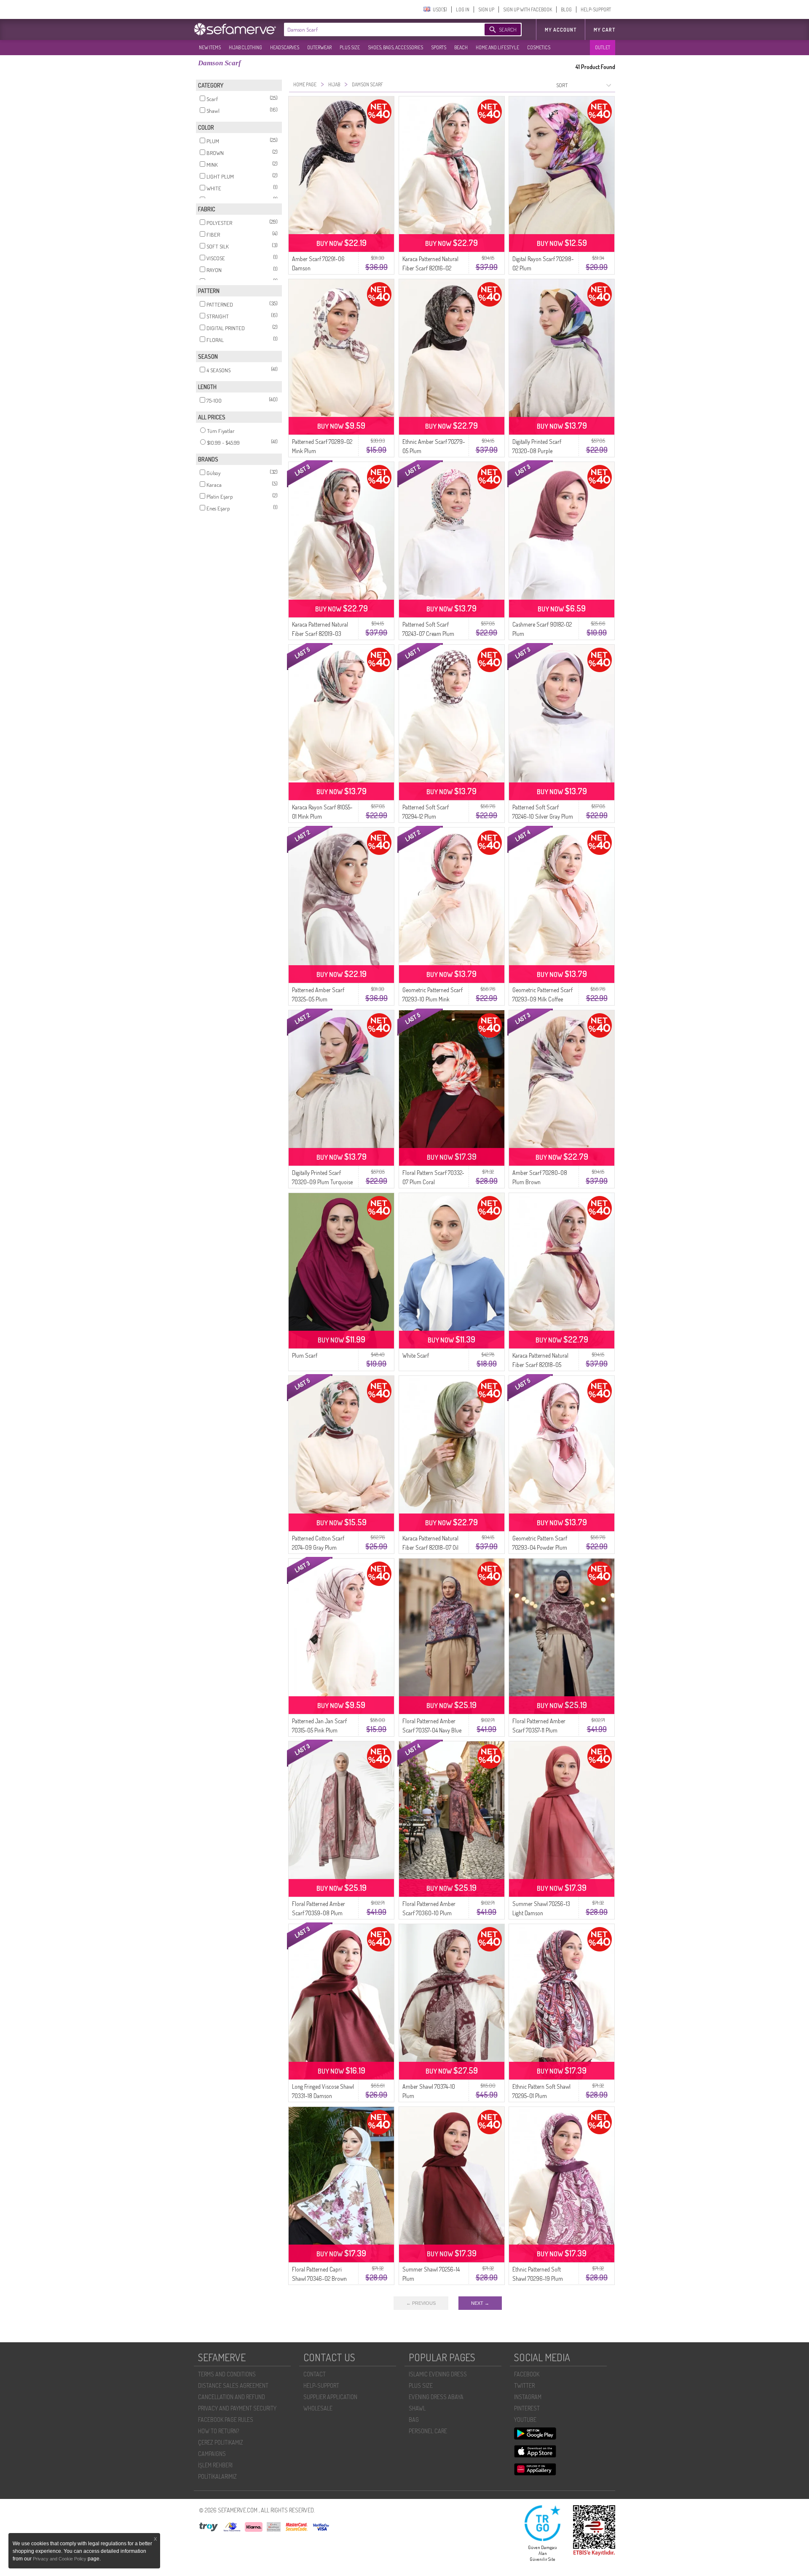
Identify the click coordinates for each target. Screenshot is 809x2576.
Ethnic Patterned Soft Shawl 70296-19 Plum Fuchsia (538, 2278)
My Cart (604, 30)
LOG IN (463, 9)
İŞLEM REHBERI (215, 2465)
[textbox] (376, 29)
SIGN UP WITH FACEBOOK (528, 9)
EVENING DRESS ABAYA (436, 2397)
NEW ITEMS (210, 47)
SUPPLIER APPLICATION (330, 2397)
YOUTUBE (525, 2420)
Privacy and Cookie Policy (60, 2559)
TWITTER (524, 2385)
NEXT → (480, 2303)
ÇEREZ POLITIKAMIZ (221, 2442)
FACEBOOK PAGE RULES (226, 2420)
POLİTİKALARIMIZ (217, 2476)
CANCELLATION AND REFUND (232, 2397)
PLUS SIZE (350, 47)
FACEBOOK (527, 2374)
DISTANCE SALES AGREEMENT (233, 2385)
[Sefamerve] (237, 29)
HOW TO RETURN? (218, 2431)
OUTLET (603, 47)
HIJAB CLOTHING (245, 47)
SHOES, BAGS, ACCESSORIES (395, 47)
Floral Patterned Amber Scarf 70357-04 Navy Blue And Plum (432, 1730)
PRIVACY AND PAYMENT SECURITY (237, 2408)
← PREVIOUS (421, 2303)
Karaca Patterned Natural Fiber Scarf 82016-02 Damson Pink (430, 268)
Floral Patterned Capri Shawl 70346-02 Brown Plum (319, 2278)
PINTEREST (527, 2408)
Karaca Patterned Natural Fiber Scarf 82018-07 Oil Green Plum (430, 1547)
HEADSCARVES (285, 47)
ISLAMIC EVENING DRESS (438, 2374)
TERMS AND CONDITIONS (227, 2374)
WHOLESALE (318, 2408)
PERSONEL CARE (428, 2431)
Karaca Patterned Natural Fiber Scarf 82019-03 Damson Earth (320, 634)
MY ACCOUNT (561, 30)
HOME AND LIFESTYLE (497, 47)
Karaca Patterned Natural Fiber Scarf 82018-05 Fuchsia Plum (540, 1365)
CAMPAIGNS (212, 2454)
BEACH (461, 47)
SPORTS (439, 47)
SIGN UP (486, 9)
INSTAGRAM (528, 2397)
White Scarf (416, 1355)
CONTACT (315, 2374)
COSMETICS (539, 47)
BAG (414, 2420)
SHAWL (417, 2408)
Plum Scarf (305, 1355)
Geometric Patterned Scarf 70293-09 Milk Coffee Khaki (542, 999)
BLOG (566, 9)
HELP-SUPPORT (596, 9)
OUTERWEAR (319, 47)
